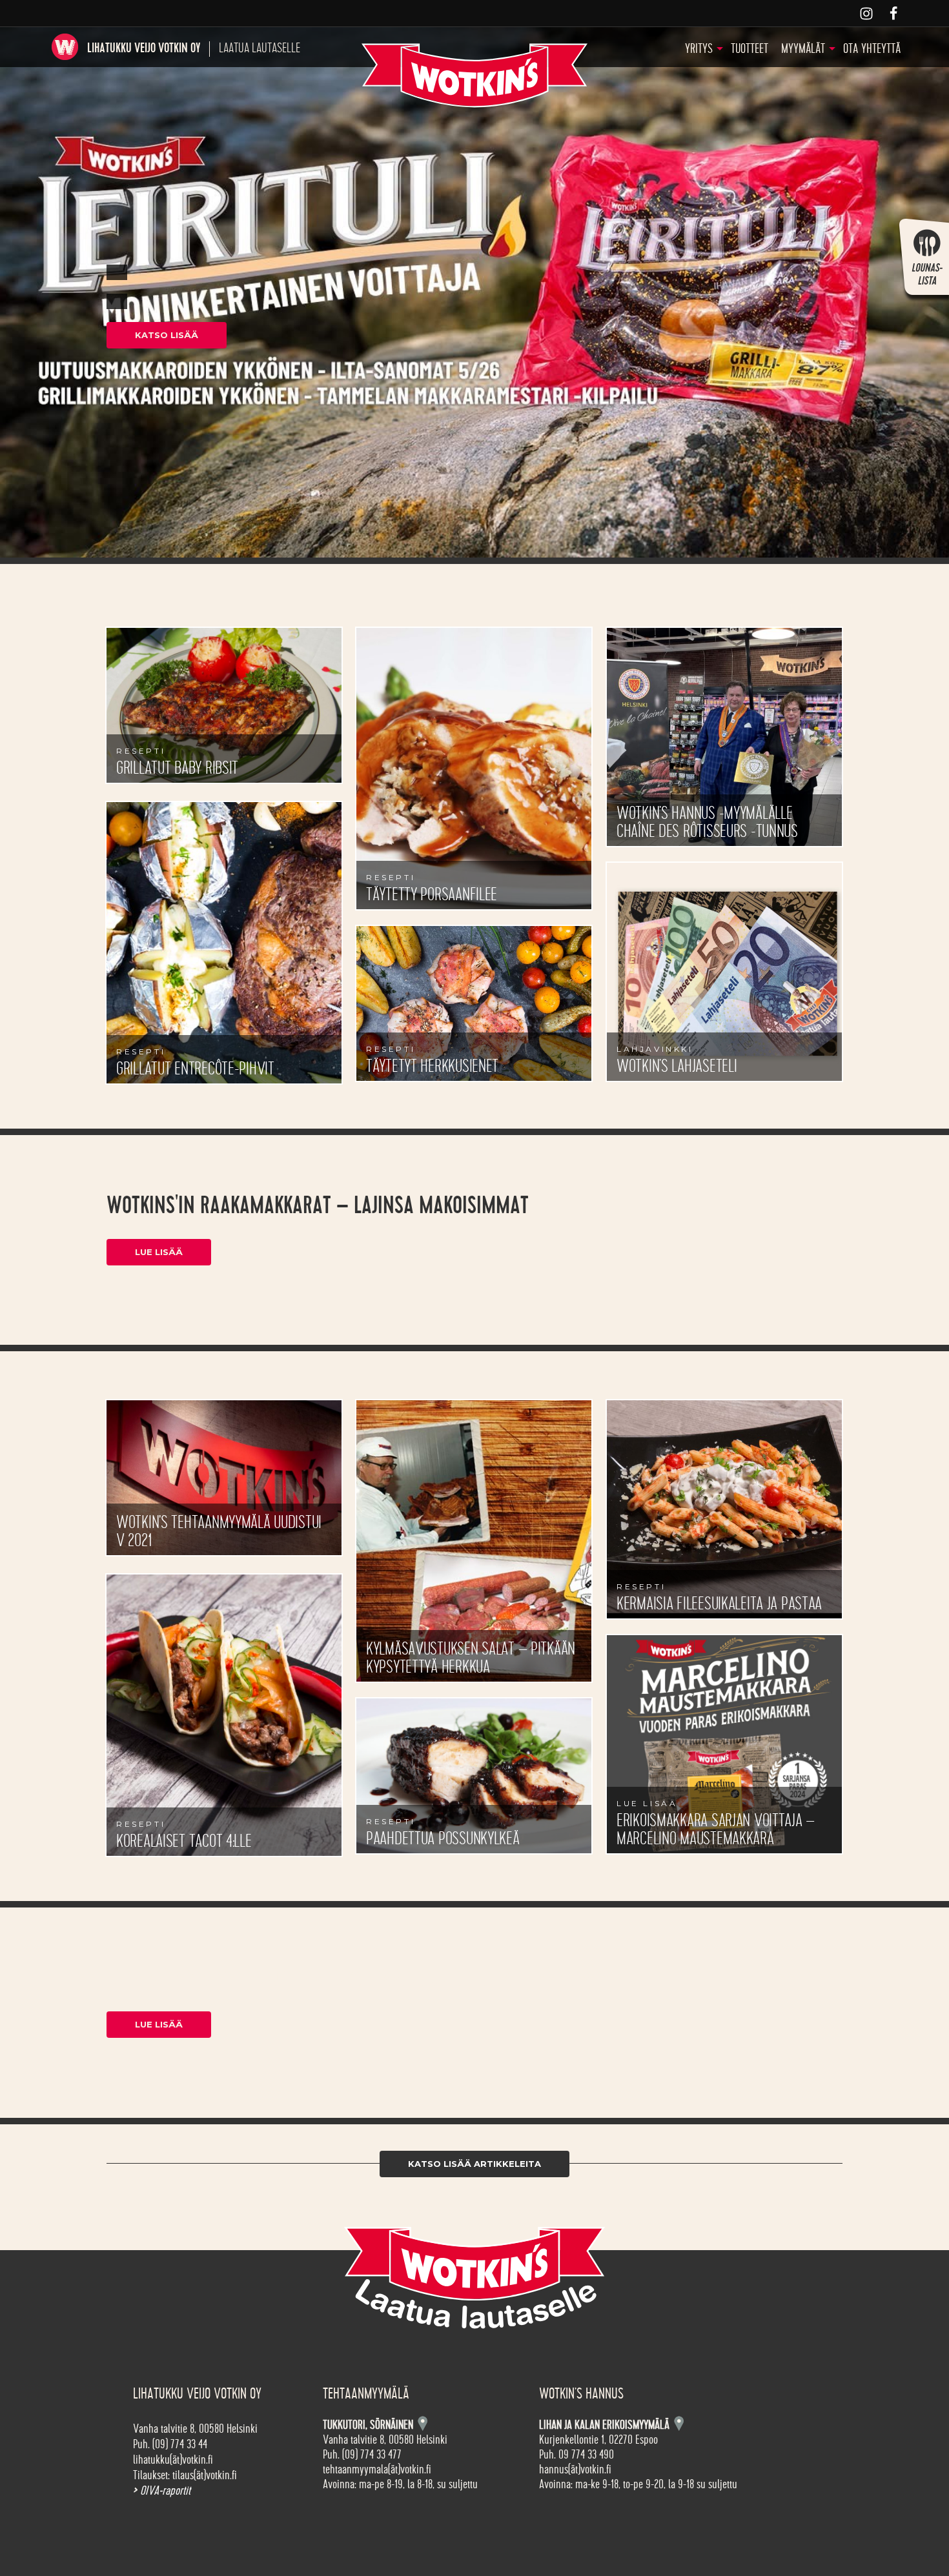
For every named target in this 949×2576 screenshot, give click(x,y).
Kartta (679, 2423)
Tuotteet (750, 49)
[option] (474, 292)
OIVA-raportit (162, 2491)
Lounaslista (923, 262)
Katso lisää (167, 335)
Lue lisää (159, 1252)
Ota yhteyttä (872, 49)
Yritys (699, 49)
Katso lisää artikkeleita (474, 2164)
